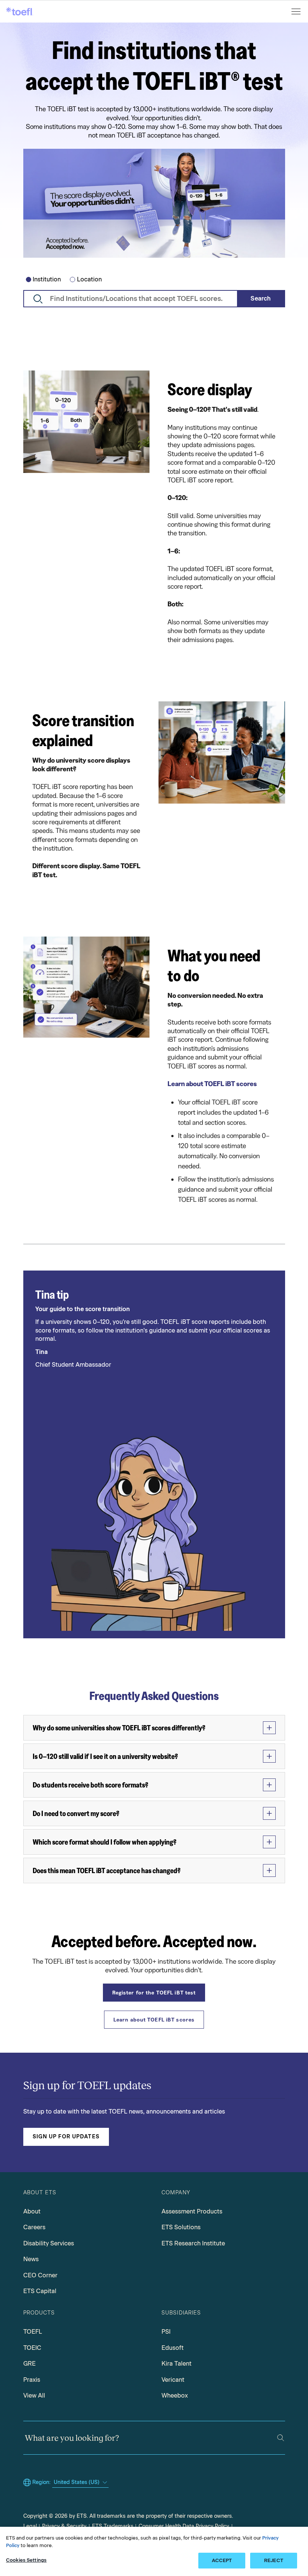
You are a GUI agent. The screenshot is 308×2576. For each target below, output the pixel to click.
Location (89, 279)
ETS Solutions (181, 2227)
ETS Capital (40, 2291)
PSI (166, 2332)
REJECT (274, 2560)
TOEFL (33, 2332)
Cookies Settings (26, 2560)
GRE (29, 2364)
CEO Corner (40, 2275)
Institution (47, 279)
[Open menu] (297, 11)
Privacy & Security (64, 2526)
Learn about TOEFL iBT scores (212, 1084)
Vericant (173, 2380)
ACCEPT (222, 2560)
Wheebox (175, 2395)
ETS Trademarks (113, 2526)
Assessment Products (192, 2211)
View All (34, 2395)
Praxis (32, 2380)
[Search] (281, 2438)
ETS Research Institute (193, 2243)
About (32, 2211)
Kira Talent (177, 2364)
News (31, 2259)
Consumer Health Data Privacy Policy (184, 2526)
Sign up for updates (66, 2137)
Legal (30, 2526)
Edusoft (173, 2348)
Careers (34, 2227)
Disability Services (49, 2243)
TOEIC (32, 2348)
